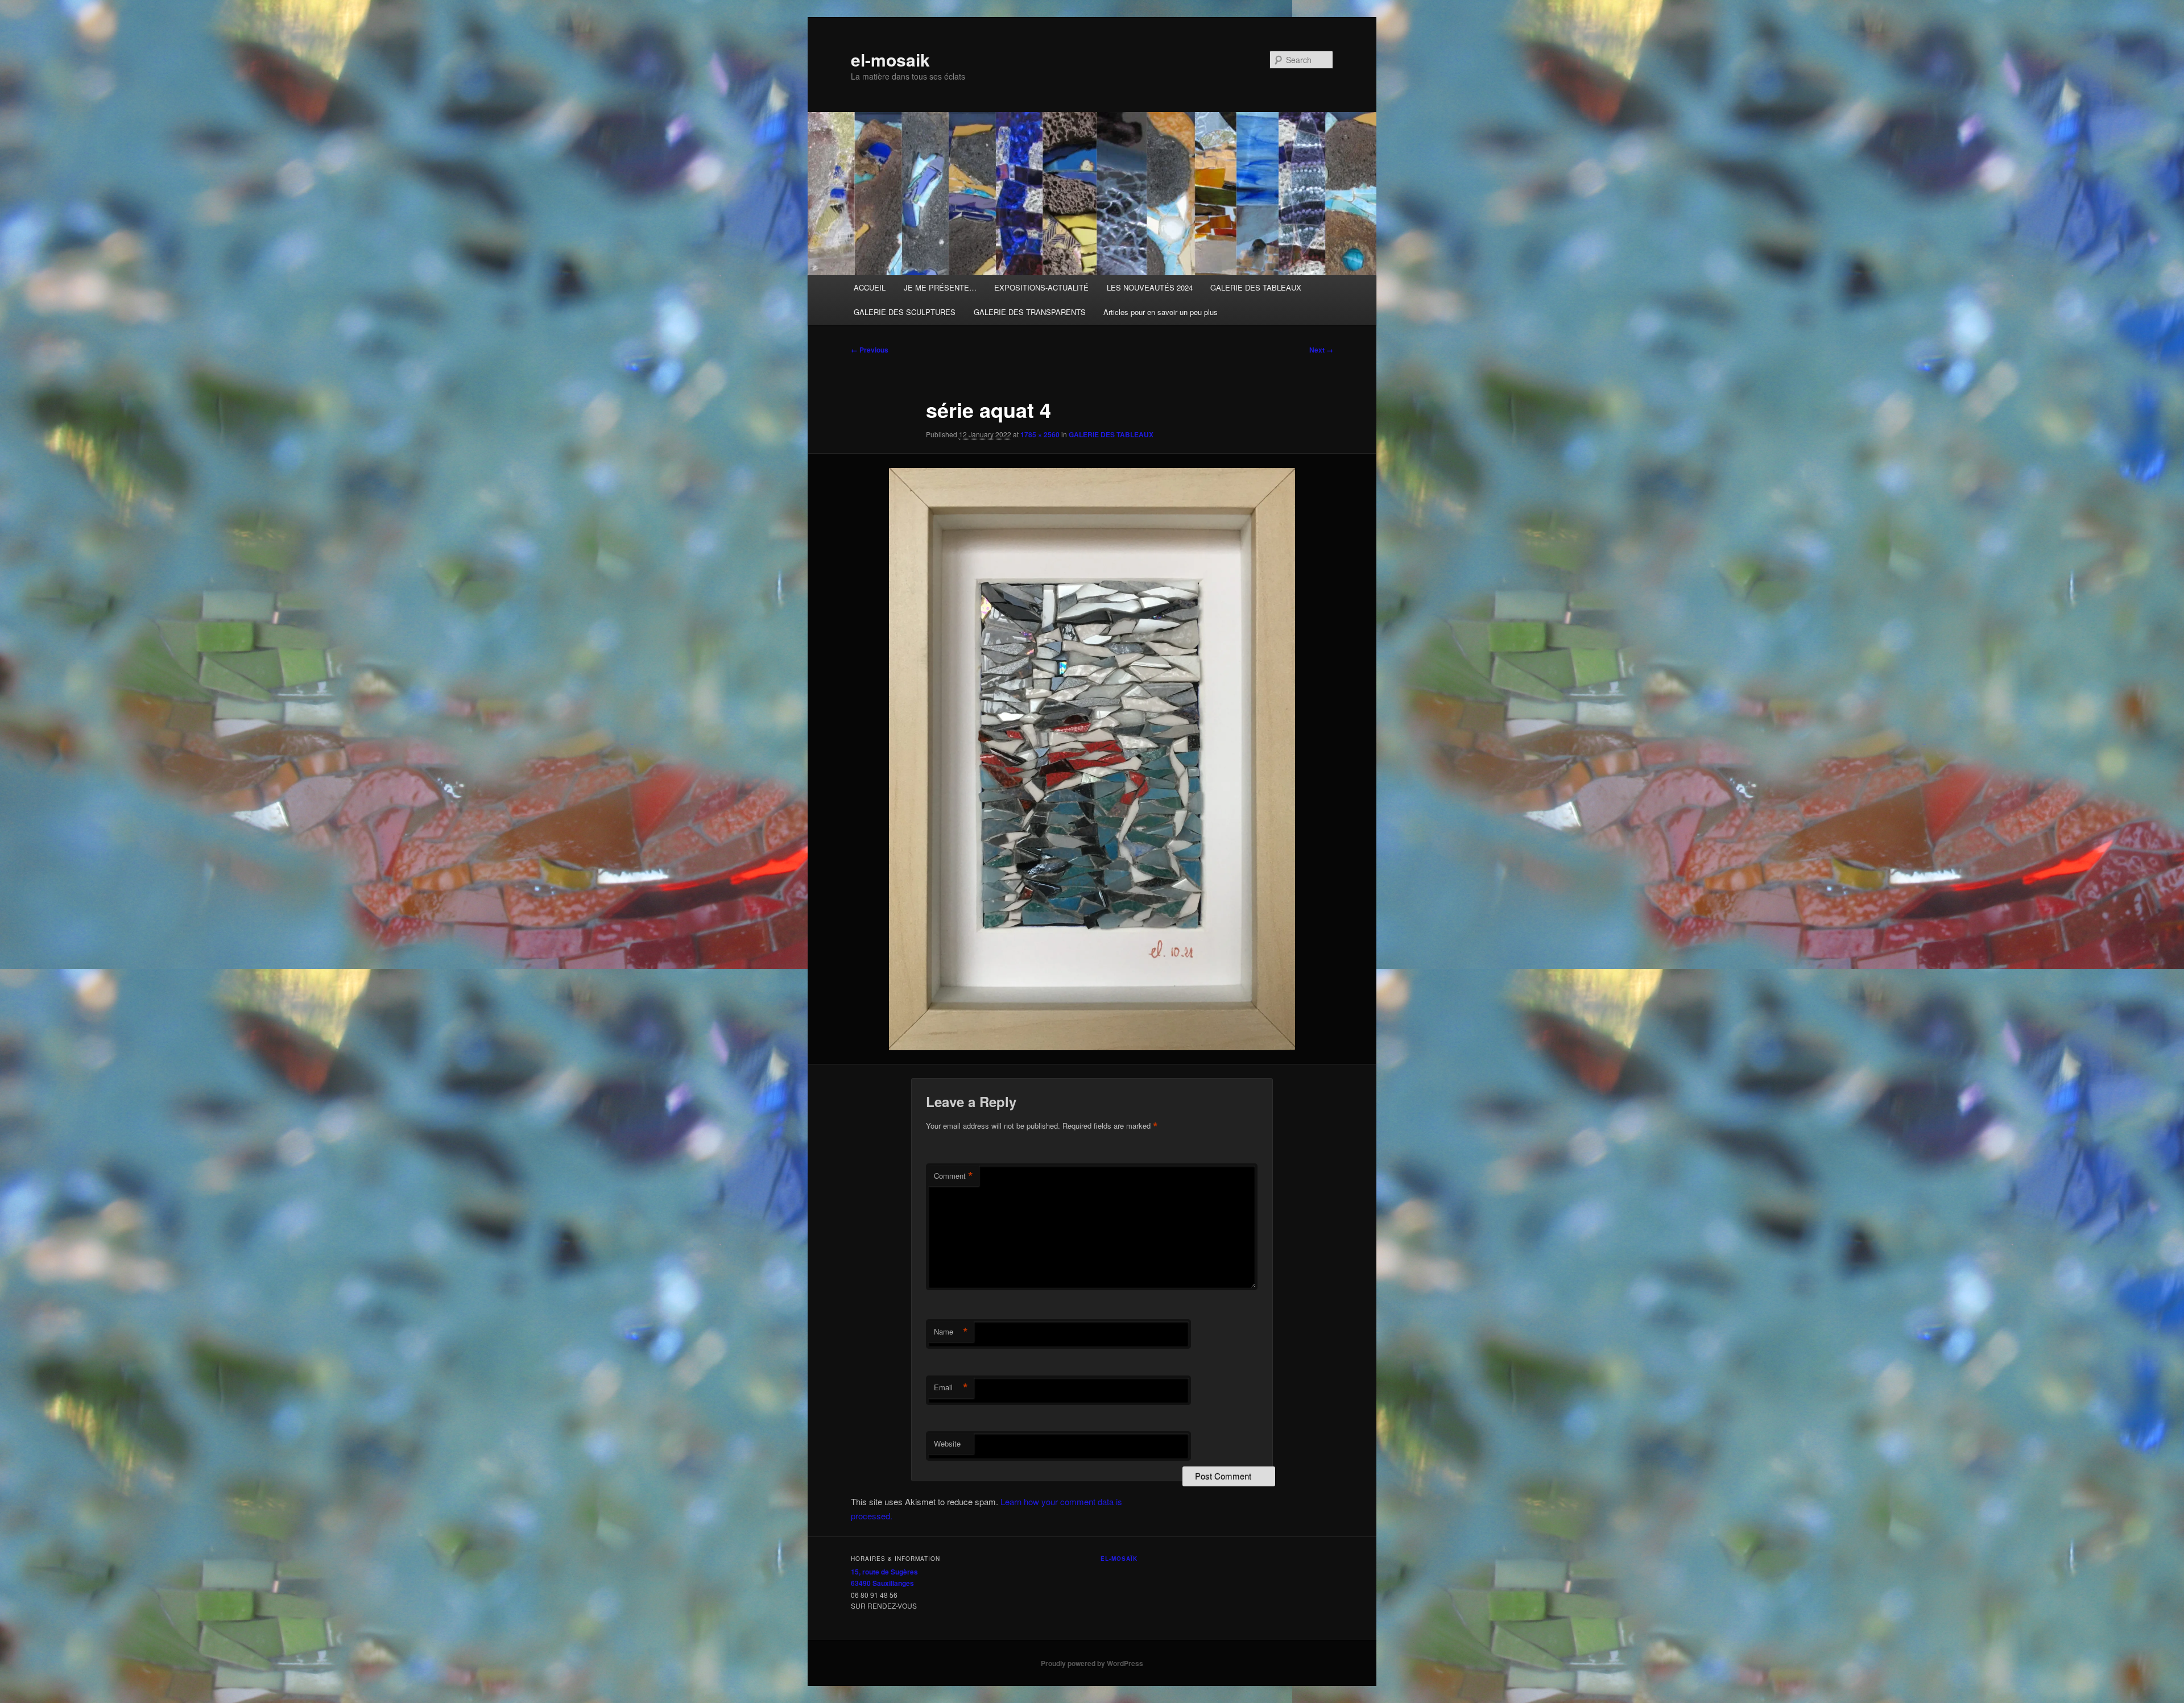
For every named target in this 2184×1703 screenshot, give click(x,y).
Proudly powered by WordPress (1092, 1663)
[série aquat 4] (1092, 759)
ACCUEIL (870, 287)
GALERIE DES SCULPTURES (905, 312)
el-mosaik (890, 59)
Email (951, 1387)
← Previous (870, 350)
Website (947, 1443)
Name (951, 1332)
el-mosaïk (1119, 1559)
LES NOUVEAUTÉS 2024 (1150, 287)
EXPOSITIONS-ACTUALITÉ (1041, 287)
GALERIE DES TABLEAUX (1256, 287)
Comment (954, 1176)
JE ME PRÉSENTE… (940, 287)
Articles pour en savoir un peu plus (1161, 312)
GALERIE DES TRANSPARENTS (1030, 312)
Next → (1321, 350)
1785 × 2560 (1040, 434)
